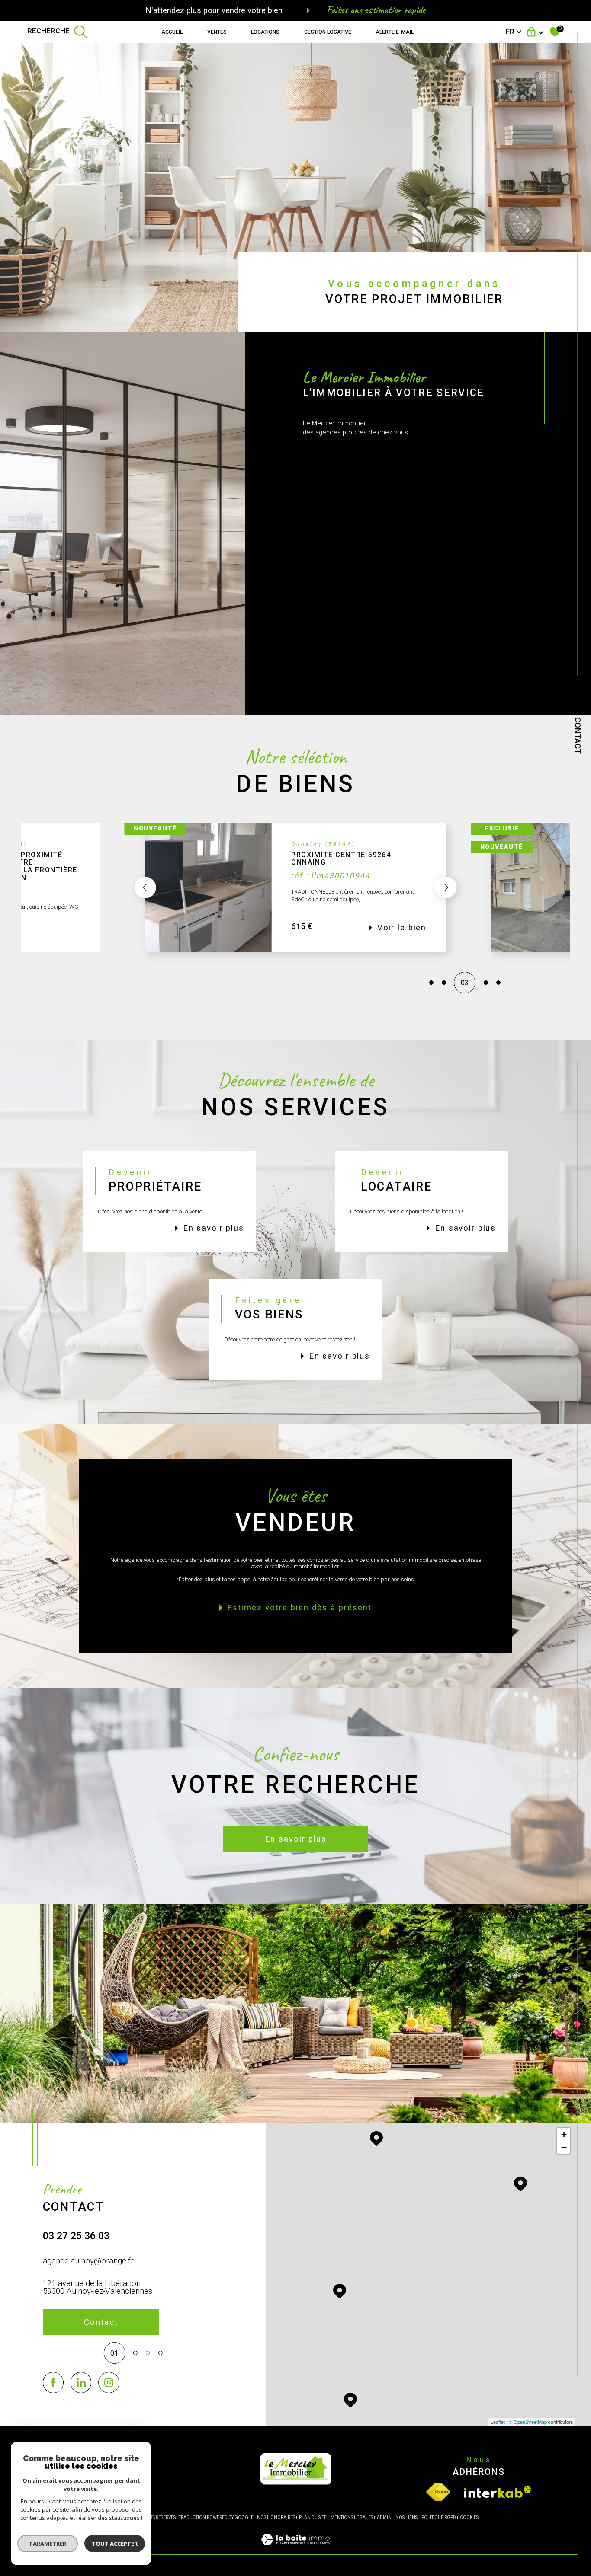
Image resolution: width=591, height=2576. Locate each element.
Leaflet (498, 2422)
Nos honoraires (276, 2517)
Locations (265, 32)
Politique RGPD (439, 2517)
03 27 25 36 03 (76, 2236)
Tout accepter (115, 2544)
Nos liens (406, 2517)
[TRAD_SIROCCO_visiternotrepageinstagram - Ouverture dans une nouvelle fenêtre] (109, 2383)
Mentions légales (352, 2517)
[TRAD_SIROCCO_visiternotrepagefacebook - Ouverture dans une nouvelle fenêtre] (53, 2383)
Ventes (217, 32)
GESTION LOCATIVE (328, 32)
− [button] (564, 2147)
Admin (384, 2517)
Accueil (172, 32)
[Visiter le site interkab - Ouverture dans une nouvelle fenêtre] (498, 2492)
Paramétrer (48, 2544)
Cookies (469, 2517)
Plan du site (313, 2517)
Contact (578, 736)
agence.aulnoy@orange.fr (88, 2261)
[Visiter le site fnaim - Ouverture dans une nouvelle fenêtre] (438, 2492)
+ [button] (564, 2134)
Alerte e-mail (395, 32)
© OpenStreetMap (528, 2422)
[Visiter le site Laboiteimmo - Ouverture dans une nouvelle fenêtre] (295, 2549)
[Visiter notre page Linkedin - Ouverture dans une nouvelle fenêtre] (81, 2383)
